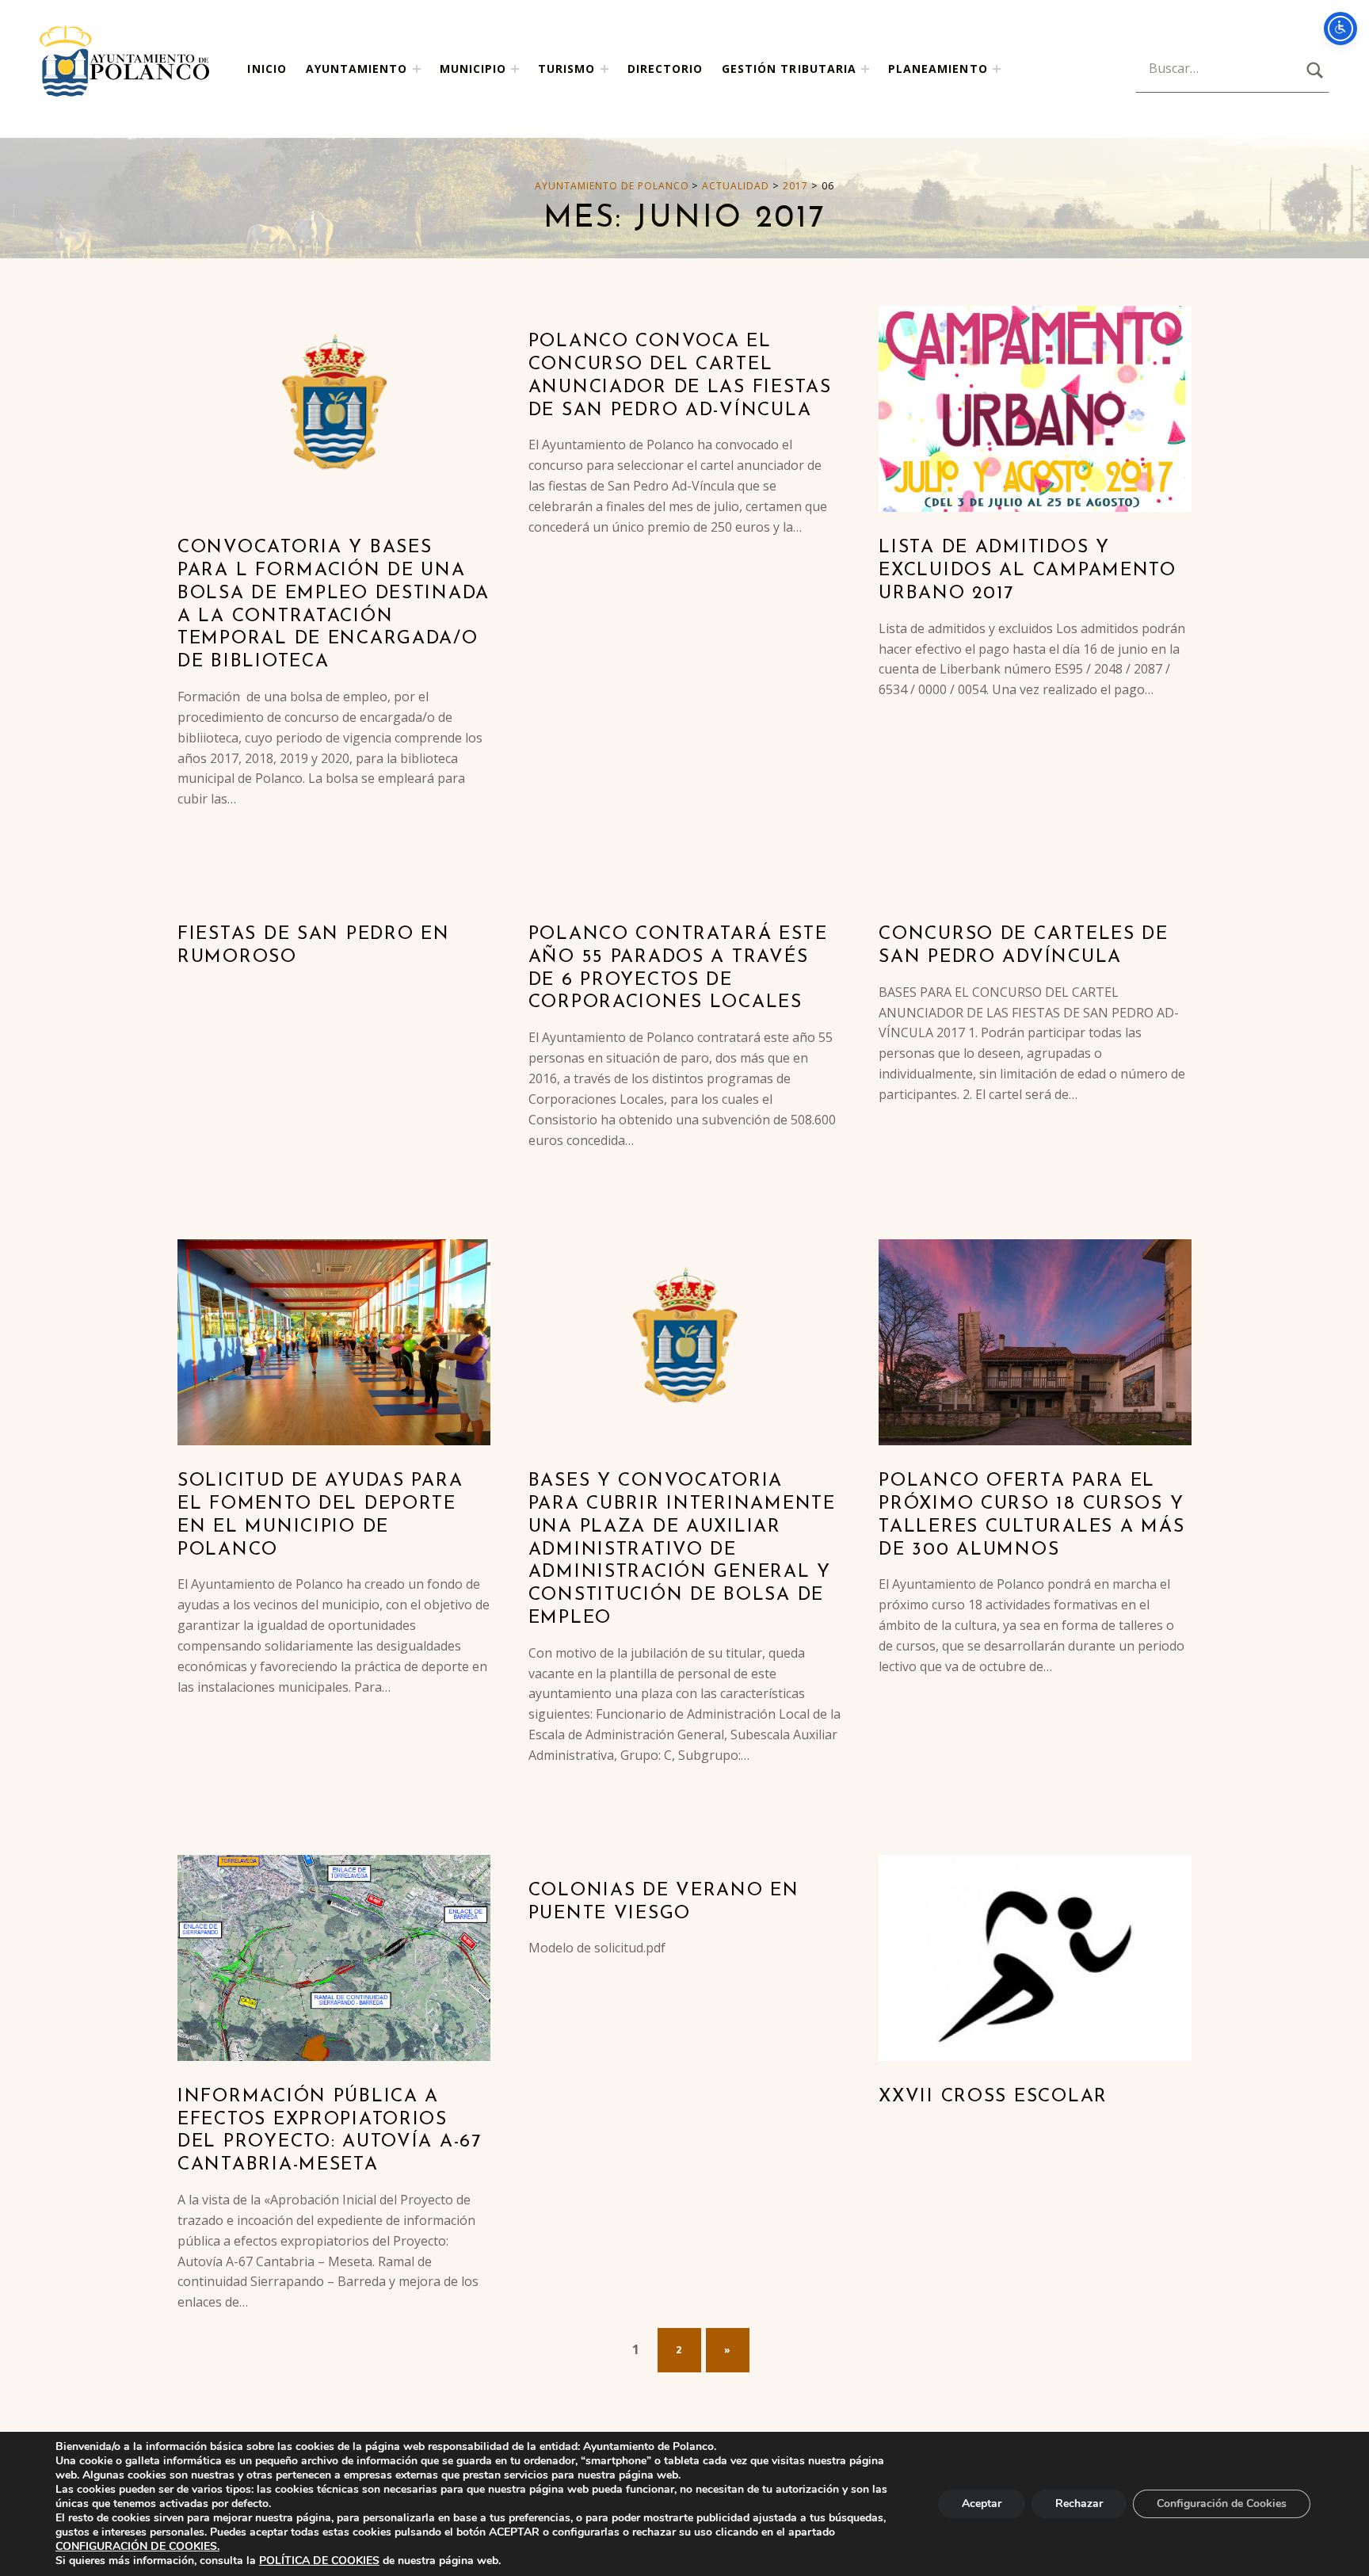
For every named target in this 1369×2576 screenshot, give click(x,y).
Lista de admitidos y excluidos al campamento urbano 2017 (1028, 571)
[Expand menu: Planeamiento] (997, 69)
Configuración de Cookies (1222, 2503)
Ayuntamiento (357, 69)
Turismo (566, 69)
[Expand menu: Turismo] (604, 69)
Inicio (267, 69)
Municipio (473, 69)
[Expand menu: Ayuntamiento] (417, 69)
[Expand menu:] (865, 69)
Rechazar (1079, 2503)
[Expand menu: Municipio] (515, 69)
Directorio (665, 69)
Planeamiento (938, 69)
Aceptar (982, 2503)
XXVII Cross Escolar (993, 2097)
